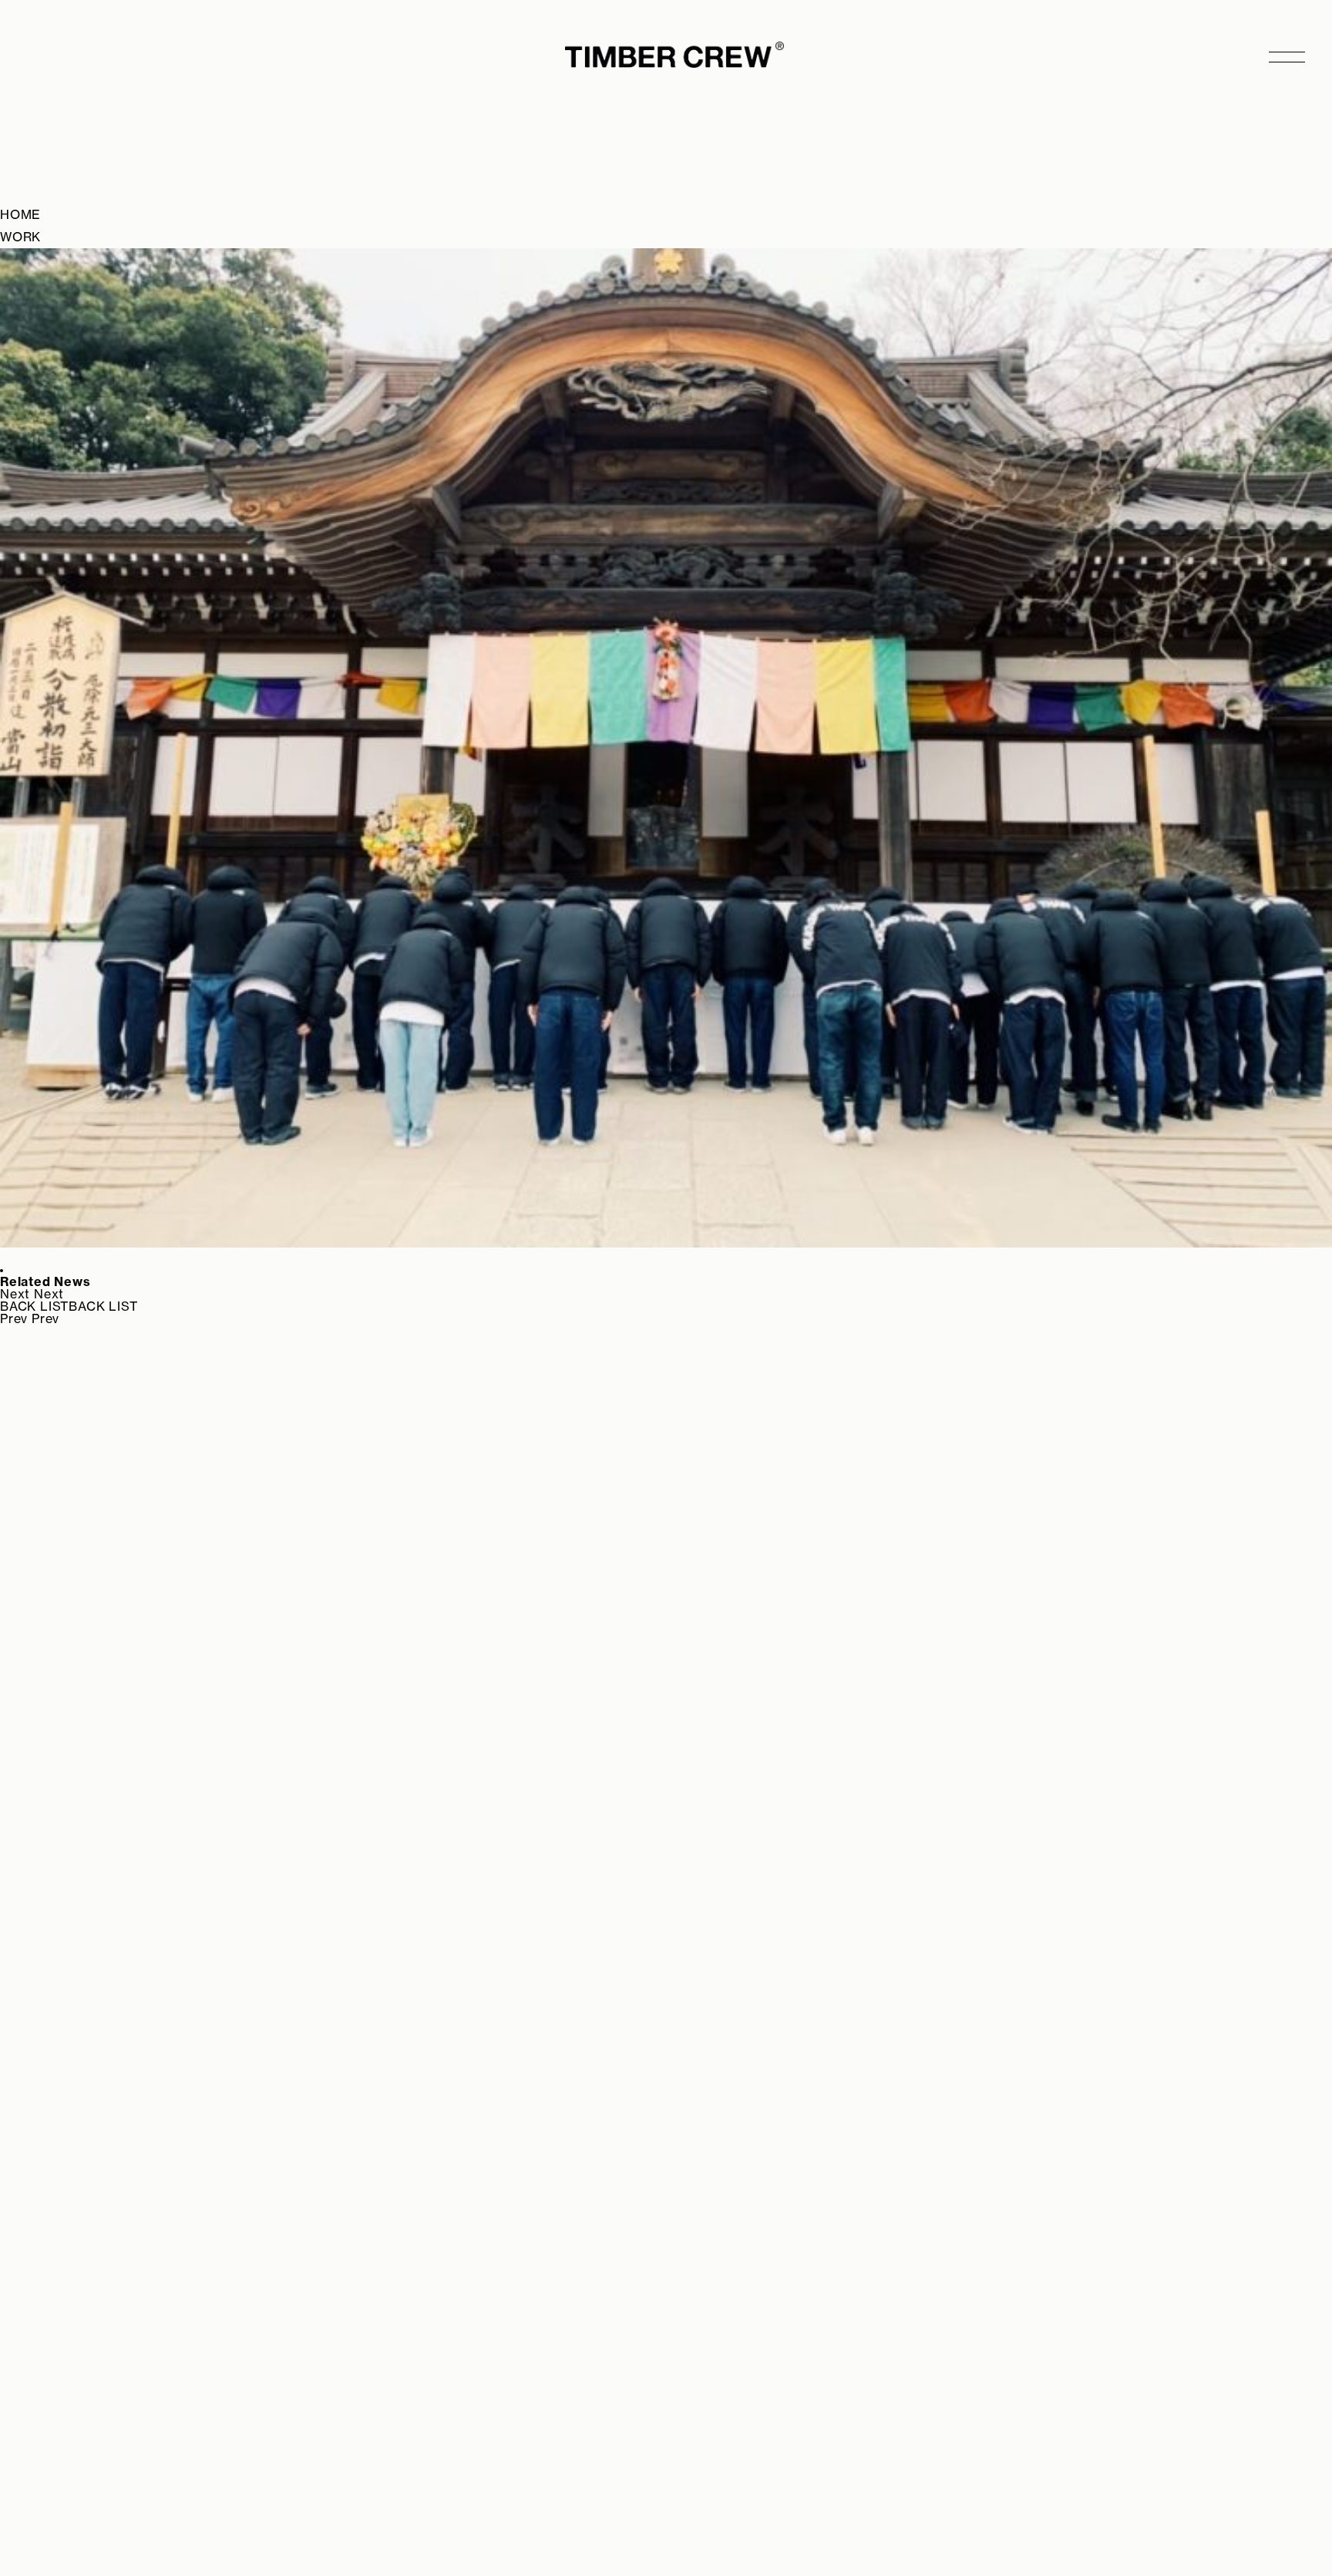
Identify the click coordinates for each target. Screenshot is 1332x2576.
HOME (20, 214)
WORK (20, 237)
